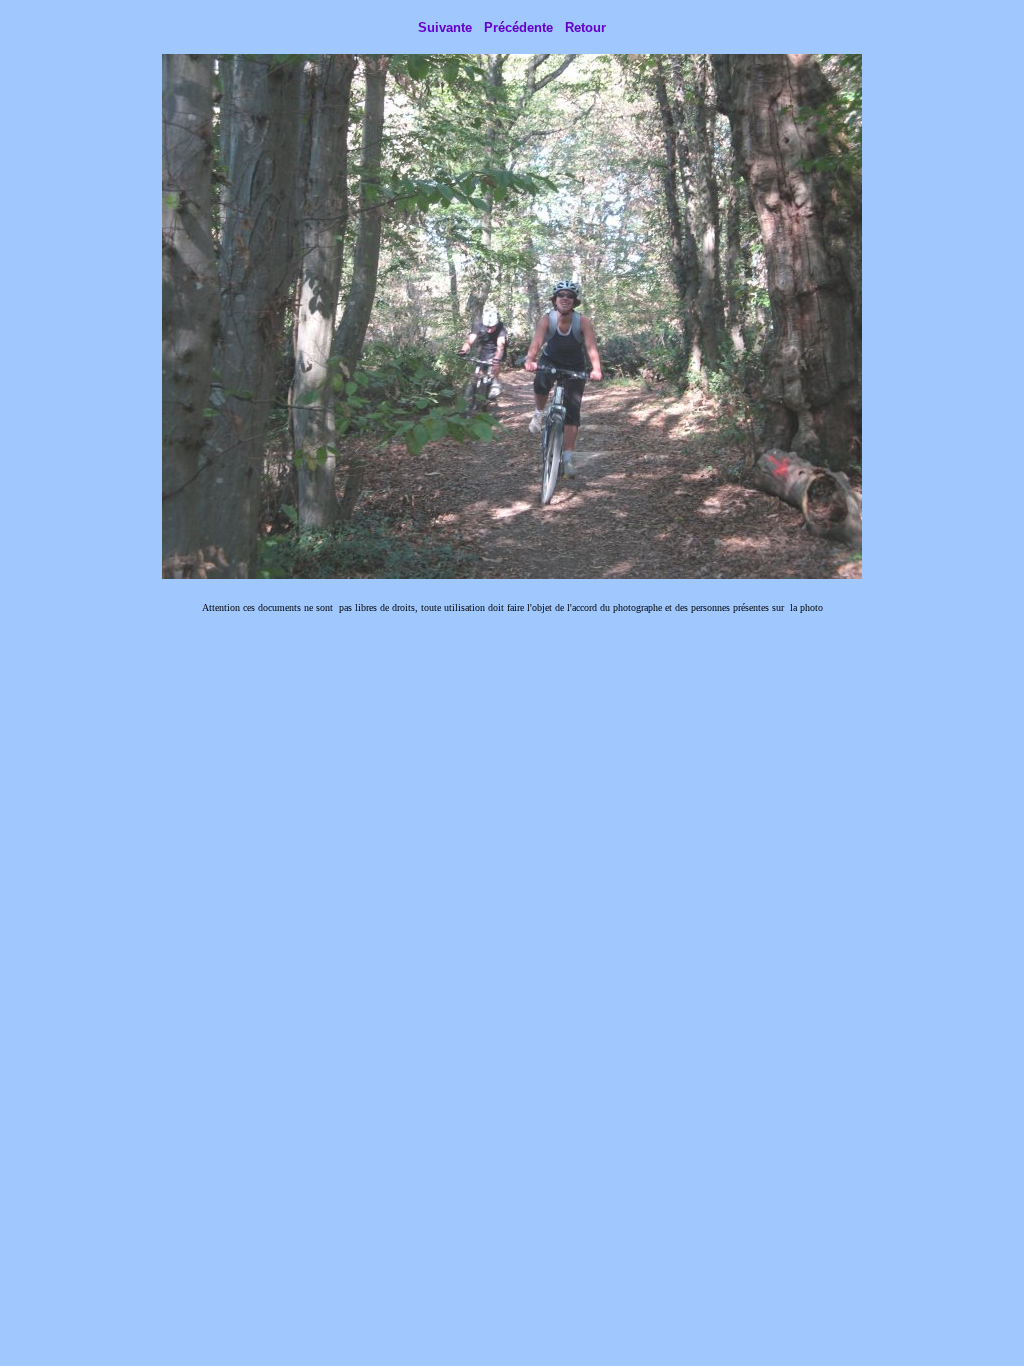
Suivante (445, 27)
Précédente (518, 27)
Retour (585, 27)
